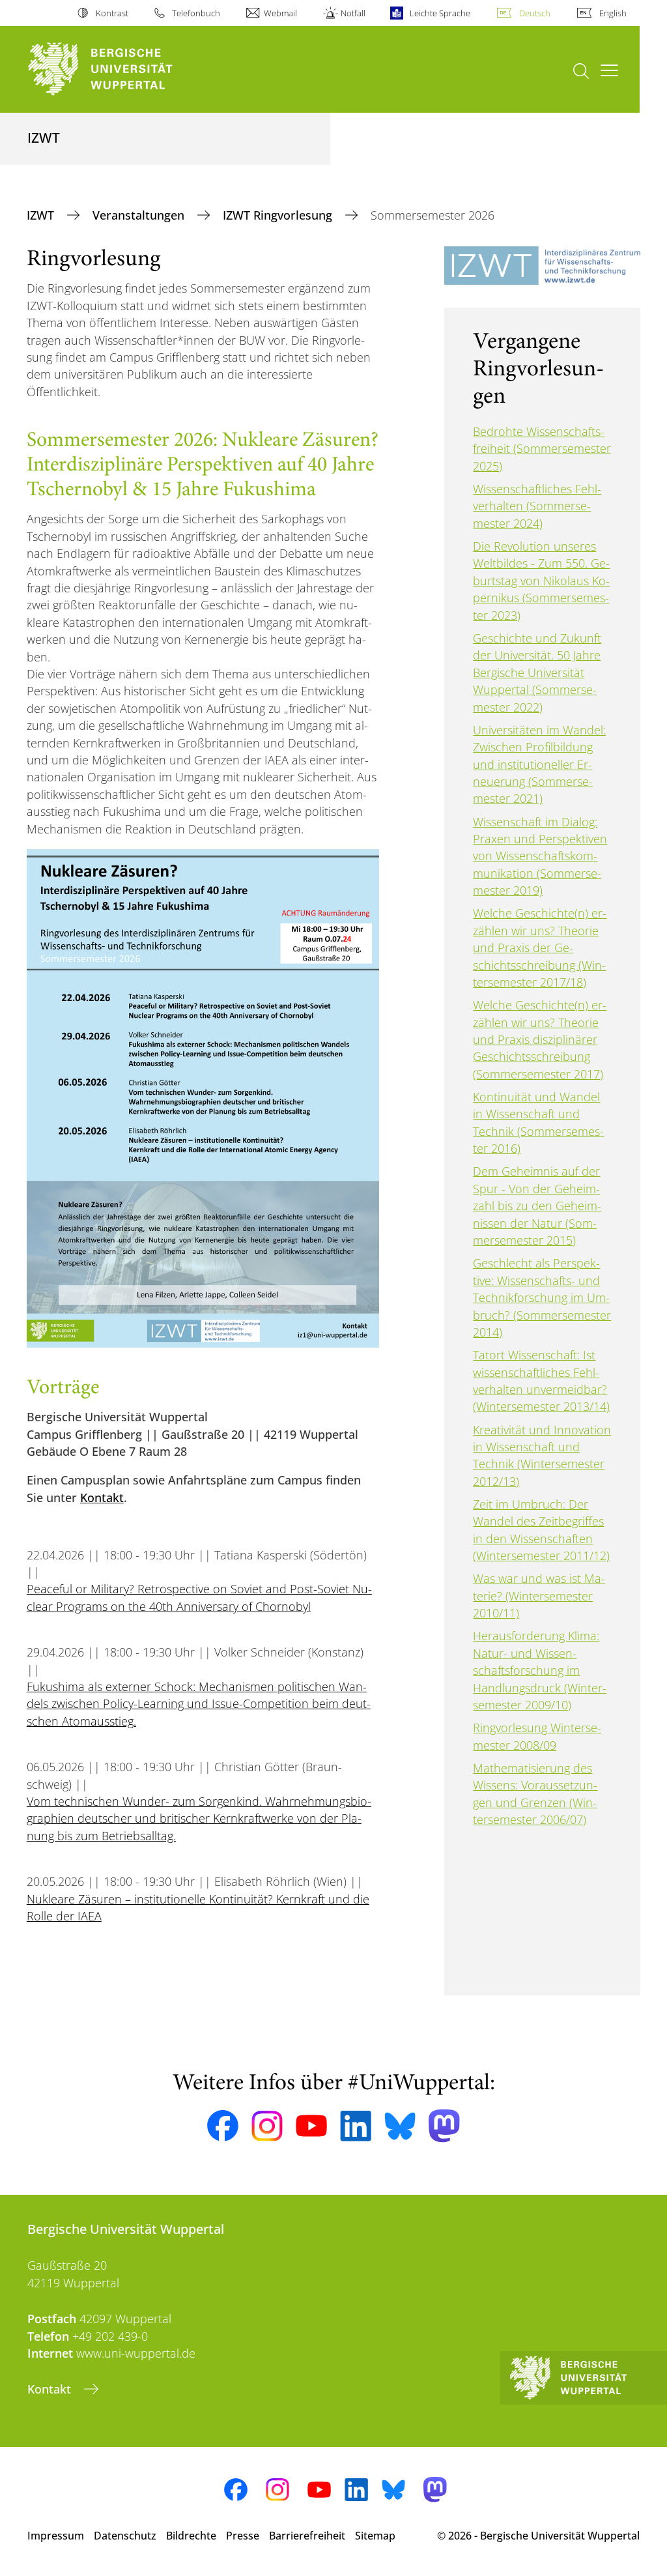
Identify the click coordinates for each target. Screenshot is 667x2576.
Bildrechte (191, 2536)
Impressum (56, 2536)
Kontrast (112, 13)
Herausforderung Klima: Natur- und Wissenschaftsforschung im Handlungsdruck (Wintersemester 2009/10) (540, 1670)
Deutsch (535, 13)
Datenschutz (125, 2536)
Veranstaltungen (140, 215)
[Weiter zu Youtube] (311, 2126)
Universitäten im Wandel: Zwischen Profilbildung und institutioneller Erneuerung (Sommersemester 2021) (539, 764)
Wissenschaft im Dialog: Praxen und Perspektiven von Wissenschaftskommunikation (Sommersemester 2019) (540, 856)
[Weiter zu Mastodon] (444, 2126)
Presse (243, 2536)
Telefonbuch (196, 13)
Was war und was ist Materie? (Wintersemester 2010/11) (539, 1596)
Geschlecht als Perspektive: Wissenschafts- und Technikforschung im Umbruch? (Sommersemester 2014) (542, 1297)
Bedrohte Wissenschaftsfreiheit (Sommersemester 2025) (542, 449)
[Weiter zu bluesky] (400, 2126)
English (613, 13)
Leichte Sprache (440, 13)
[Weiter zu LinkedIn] (356, 2126)
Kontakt (102, 1498)
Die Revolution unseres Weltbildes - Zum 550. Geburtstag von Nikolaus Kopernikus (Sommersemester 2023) (541, 581)
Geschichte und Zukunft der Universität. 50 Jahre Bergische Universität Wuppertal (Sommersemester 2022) (537, 673)
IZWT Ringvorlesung (279, 215)
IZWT (42, 215)
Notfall (353, 13)
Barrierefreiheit (307, 2536)
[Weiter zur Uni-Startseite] (124, 69)
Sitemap (375, 2536)
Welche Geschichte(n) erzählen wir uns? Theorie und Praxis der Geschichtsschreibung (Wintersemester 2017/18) (540, 948)
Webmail (280, 13)
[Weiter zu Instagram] (267, 2126)
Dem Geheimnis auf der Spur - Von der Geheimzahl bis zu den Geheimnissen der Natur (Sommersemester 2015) (537, 1206)
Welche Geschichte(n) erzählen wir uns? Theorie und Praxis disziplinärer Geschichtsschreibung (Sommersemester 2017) (540, 1039)
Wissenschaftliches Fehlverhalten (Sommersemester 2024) (537, 506)
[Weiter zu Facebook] (223, 2126)
